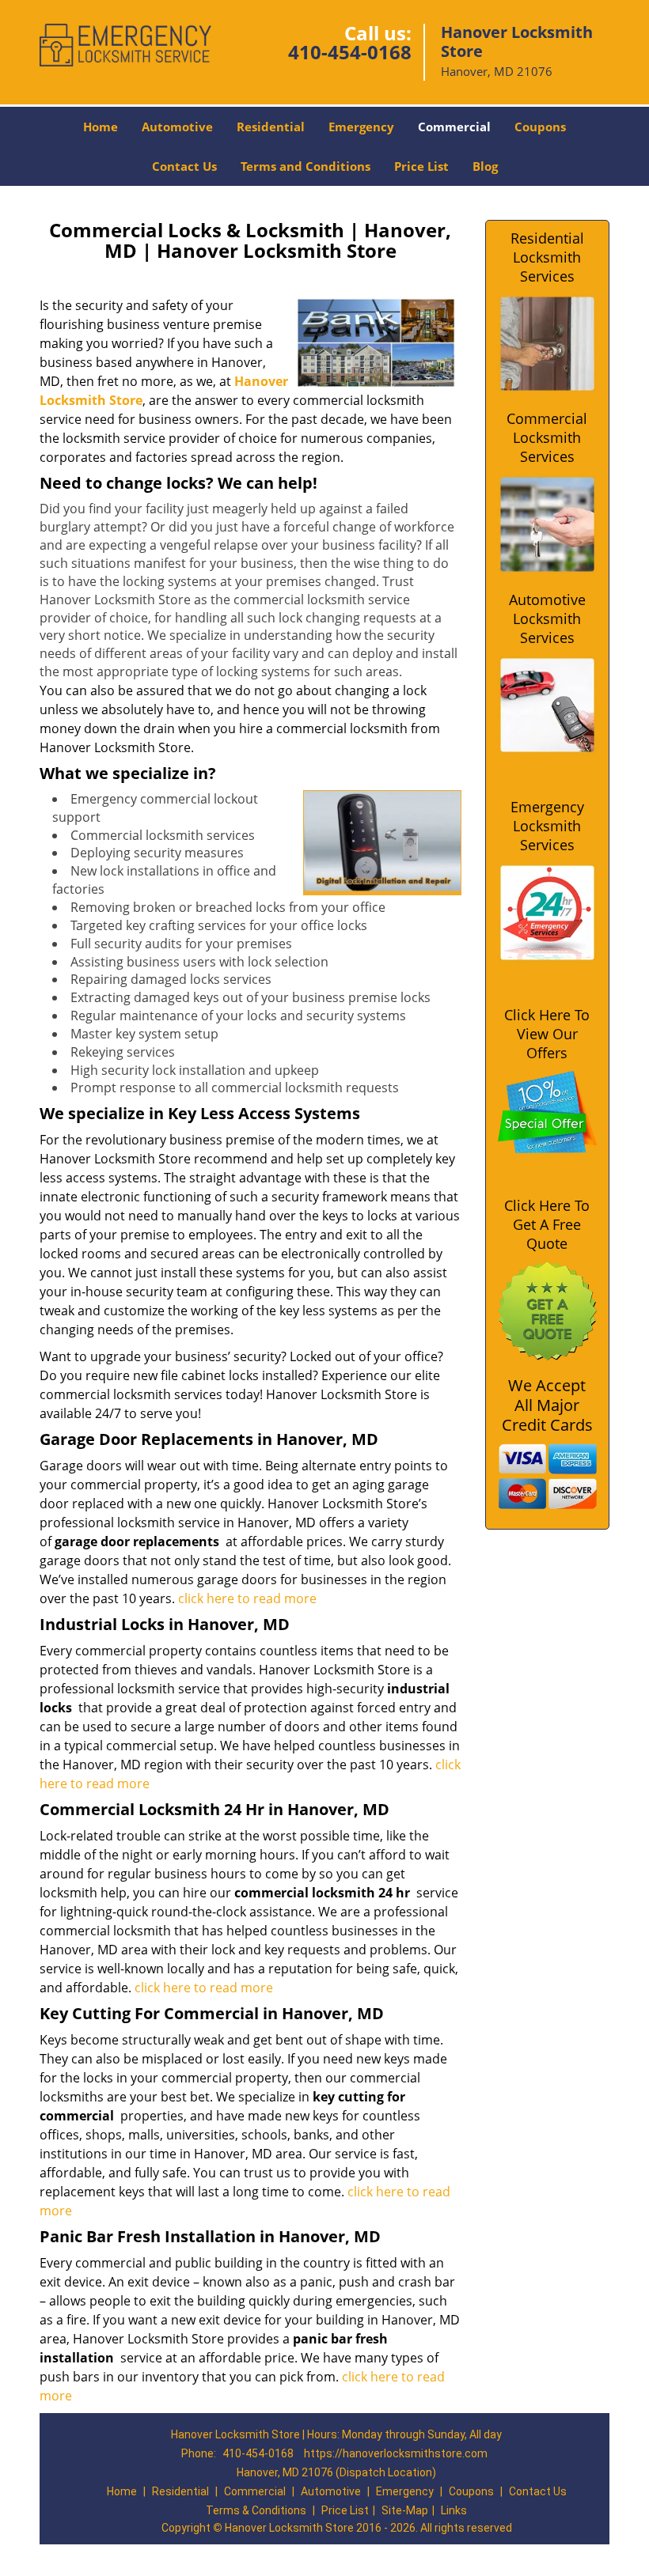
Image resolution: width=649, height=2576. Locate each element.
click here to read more (249, 1598)
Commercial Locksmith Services (547, 437)
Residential (271, 127)
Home (101, 127)
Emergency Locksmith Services (547, 826)
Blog (485, 166)
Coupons (540, 127)
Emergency (361, 127)
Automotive (177, 127)
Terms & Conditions (256, 2510)
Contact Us (184, 166)
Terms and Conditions (306, 166)
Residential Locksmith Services (547, 257)
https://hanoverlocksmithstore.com (396, 2453)
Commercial (454, 127)
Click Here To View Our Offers (547, 1034)
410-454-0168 (350, 52)
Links (454, 2510)
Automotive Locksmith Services (547, 618)
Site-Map (405, 2510)
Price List (421, 166)
